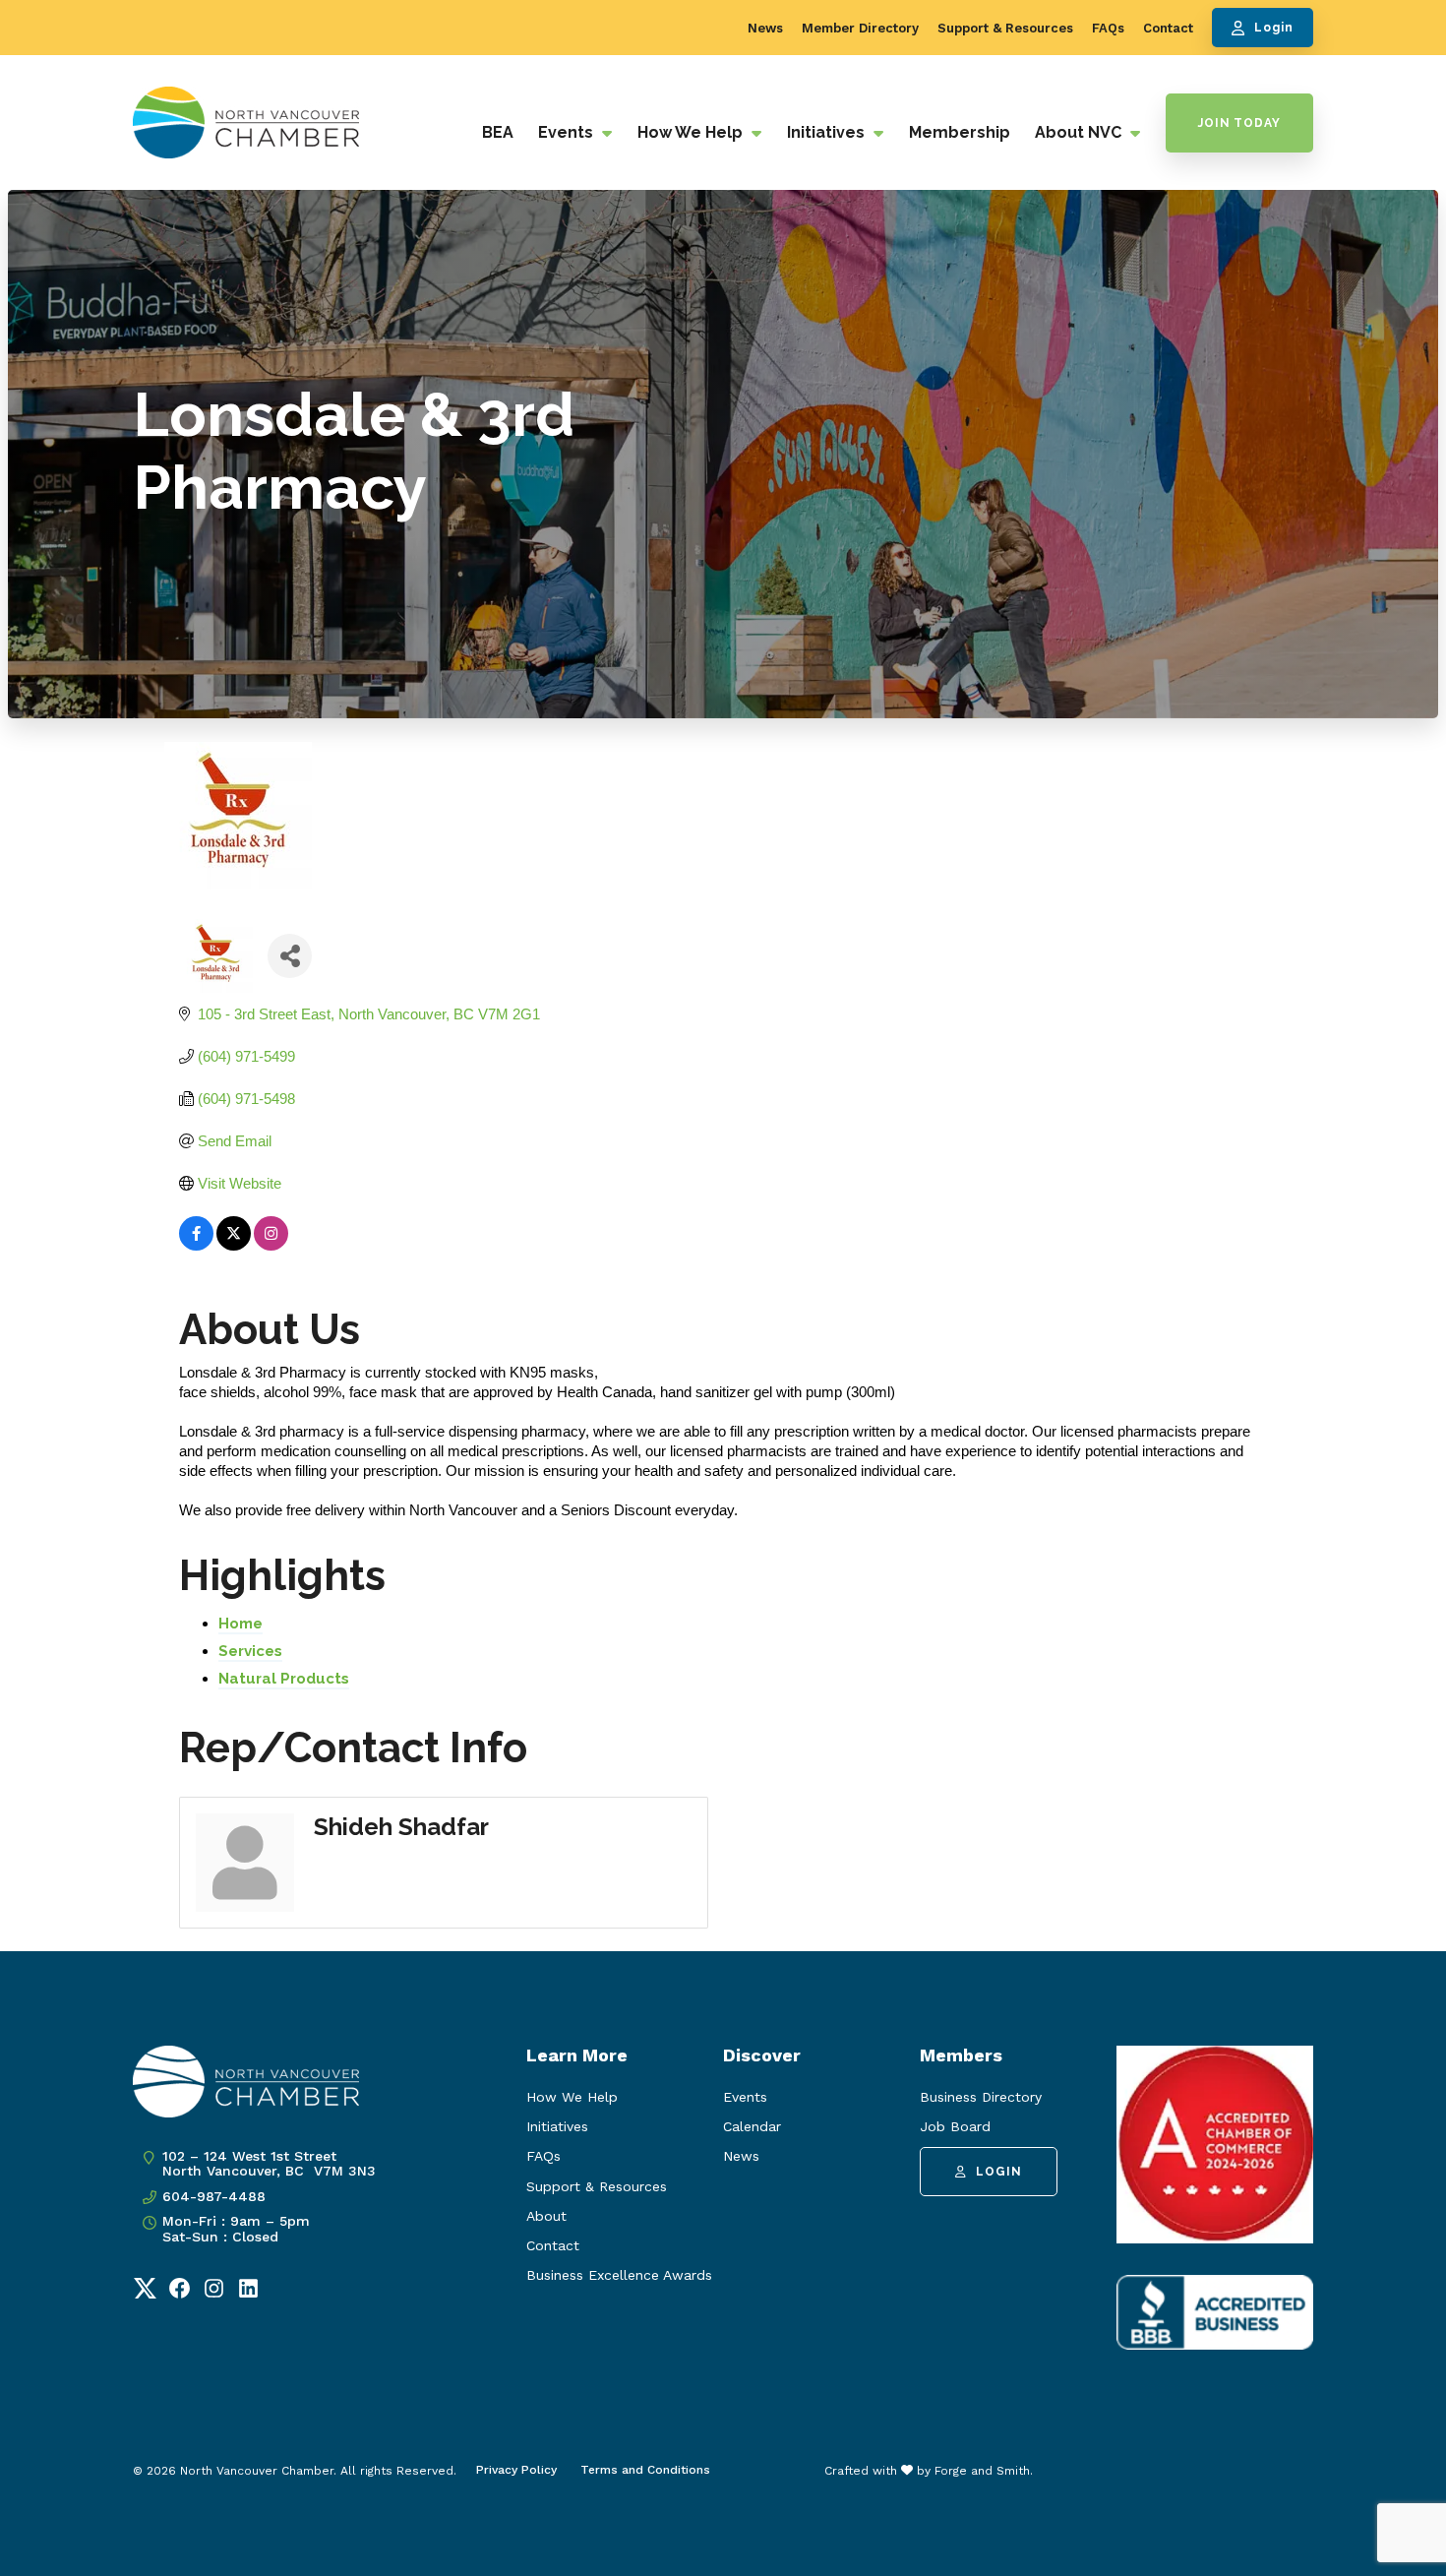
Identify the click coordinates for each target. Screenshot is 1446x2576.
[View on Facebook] (196, 1245)
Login (1274, 28)
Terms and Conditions (645, 2470)
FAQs (1108, 28)
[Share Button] (290, 956)
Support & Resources (1005, 28)
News (765, 28)
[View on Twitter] (234, 1245)
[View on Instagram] (271, 1245)
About (546, 2216)
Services (250, 1651)
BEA (498, 132)
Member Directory (860, 28)
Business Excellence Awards (619, 2275)
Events (568, 132)
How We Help (692, 132)
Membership (960, 132)
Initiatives (828, 132)
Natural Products (284, 1679)
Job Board (955, 2126)
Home (241, 1624)
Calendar (752, 2126)
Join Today (1239, 123)
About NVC (1080, 132)
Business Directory (981, 2097)
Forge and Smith (982, 2471)
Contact (1168, 28)
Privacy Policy (516, 2470)
